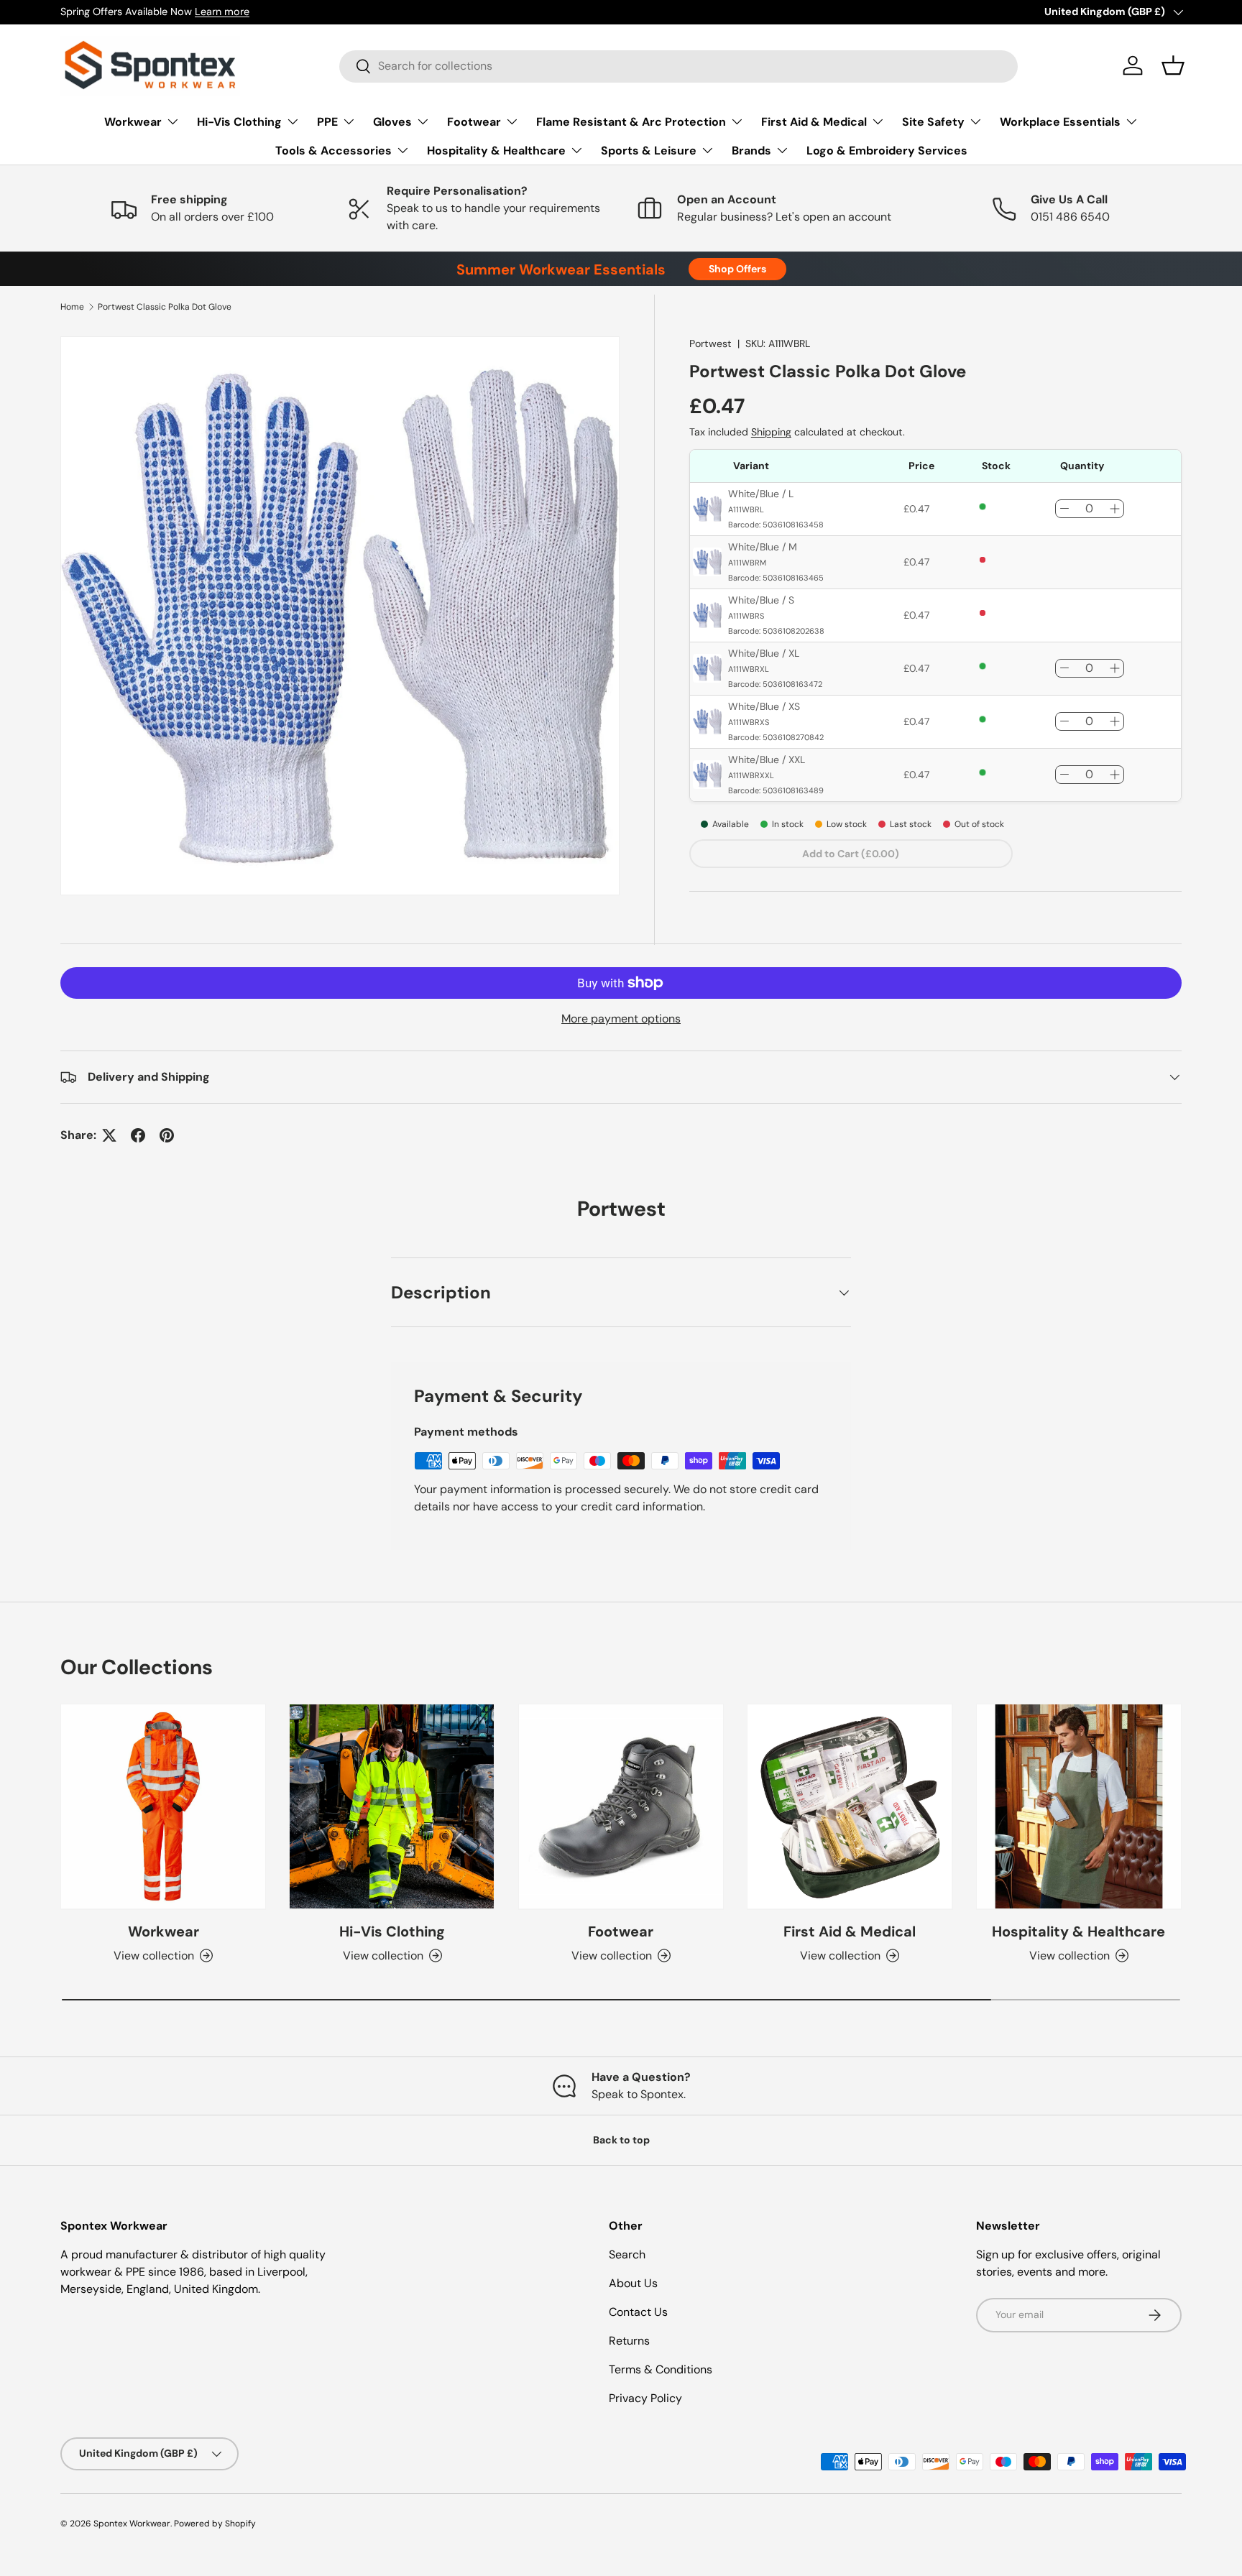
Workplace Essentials (1060, 122)
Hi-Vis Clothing (239, 122)
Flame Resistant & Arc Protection (631, 122)
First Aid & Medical (814, 122)
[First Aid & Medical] (850, 1806)
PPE (327, 122)
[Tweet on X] (109, 1135)
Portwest (710, 343)
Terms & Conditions (661, 2369)
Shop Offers (737, 269)
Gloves (392, 122)
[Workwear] (163, 1806)
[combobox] (678, 66)
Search (627, 2254)
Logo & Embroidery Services (887, 151)
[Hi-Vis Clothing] (392, 1806)
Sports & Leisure (649, 151)
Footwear (474, 122)
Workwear (133, 122)
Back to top (621, 2140)
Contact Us (638, 2312)
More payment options (621, 1019)
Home (72, 307)
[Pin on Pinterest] (167, 1135)
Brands (751, 151)
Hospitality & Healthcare (496, 151)
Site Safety (933, 122)
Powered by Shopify (215, 2524)
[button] (1173, 65)
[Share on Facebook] (138, 1135)
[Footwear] (621, 1806)
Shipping (771, 432)
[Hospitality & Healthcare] (1079, 1806)
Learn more (222, 11)
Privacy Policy (645, 2398)
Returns (629, 2341)
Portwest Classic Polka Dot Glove (165, 307)
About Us (633, 2283)
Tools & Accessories (333, 151)
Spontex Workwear (132, 2524)
